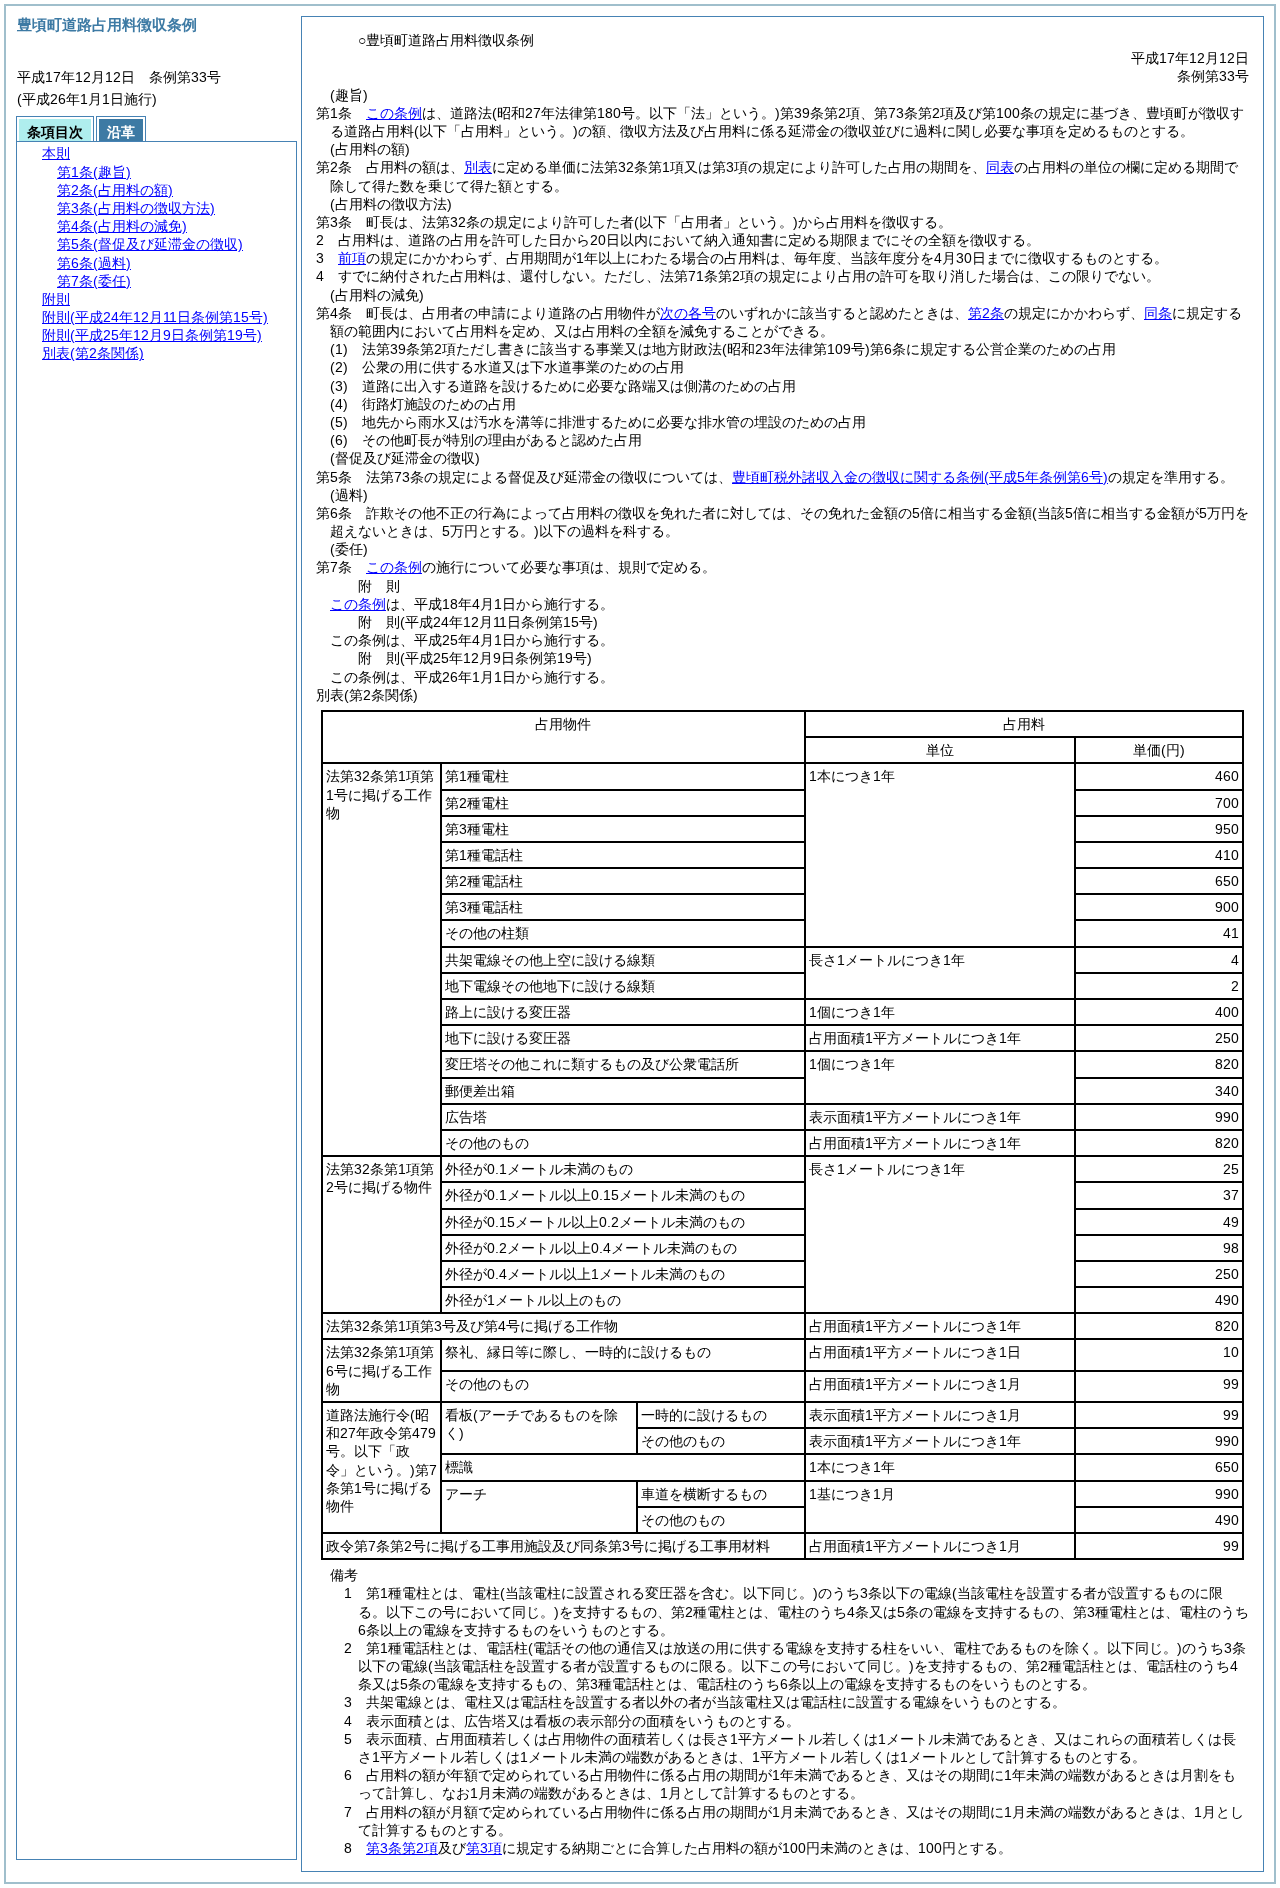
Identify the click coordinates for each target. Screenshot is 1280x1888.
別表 (478, 167)
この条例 (394, 113)
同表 (1000, 167)
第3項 (484, 1848)
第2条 (986, 313)
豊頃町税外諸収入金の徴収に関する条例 (920, 477)
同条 (1158, 313)
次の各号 (688, 313)
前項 (352, 258)
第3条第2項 (402, 1848)
